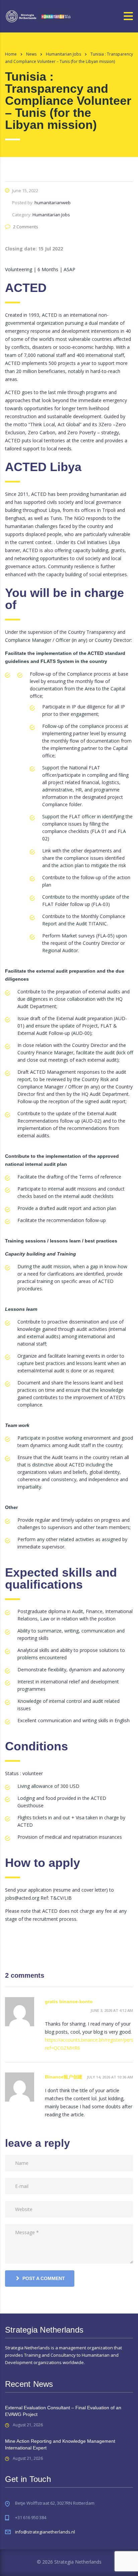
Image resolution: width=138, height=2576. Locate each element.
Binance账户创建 (64, 2077)
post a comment (44, 2278)
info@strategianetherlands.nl (45, 2532)
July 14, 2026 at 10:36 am (110, 2077)
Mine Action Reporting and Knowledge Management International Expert (60, 2444)
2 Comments (26, 227)
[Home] (39, 16)
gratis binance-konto (69, 2001)
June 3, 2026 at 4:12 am (112, 2010)
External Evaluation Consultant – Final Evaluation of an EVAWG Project (63, 2411)
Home (11, 54)
